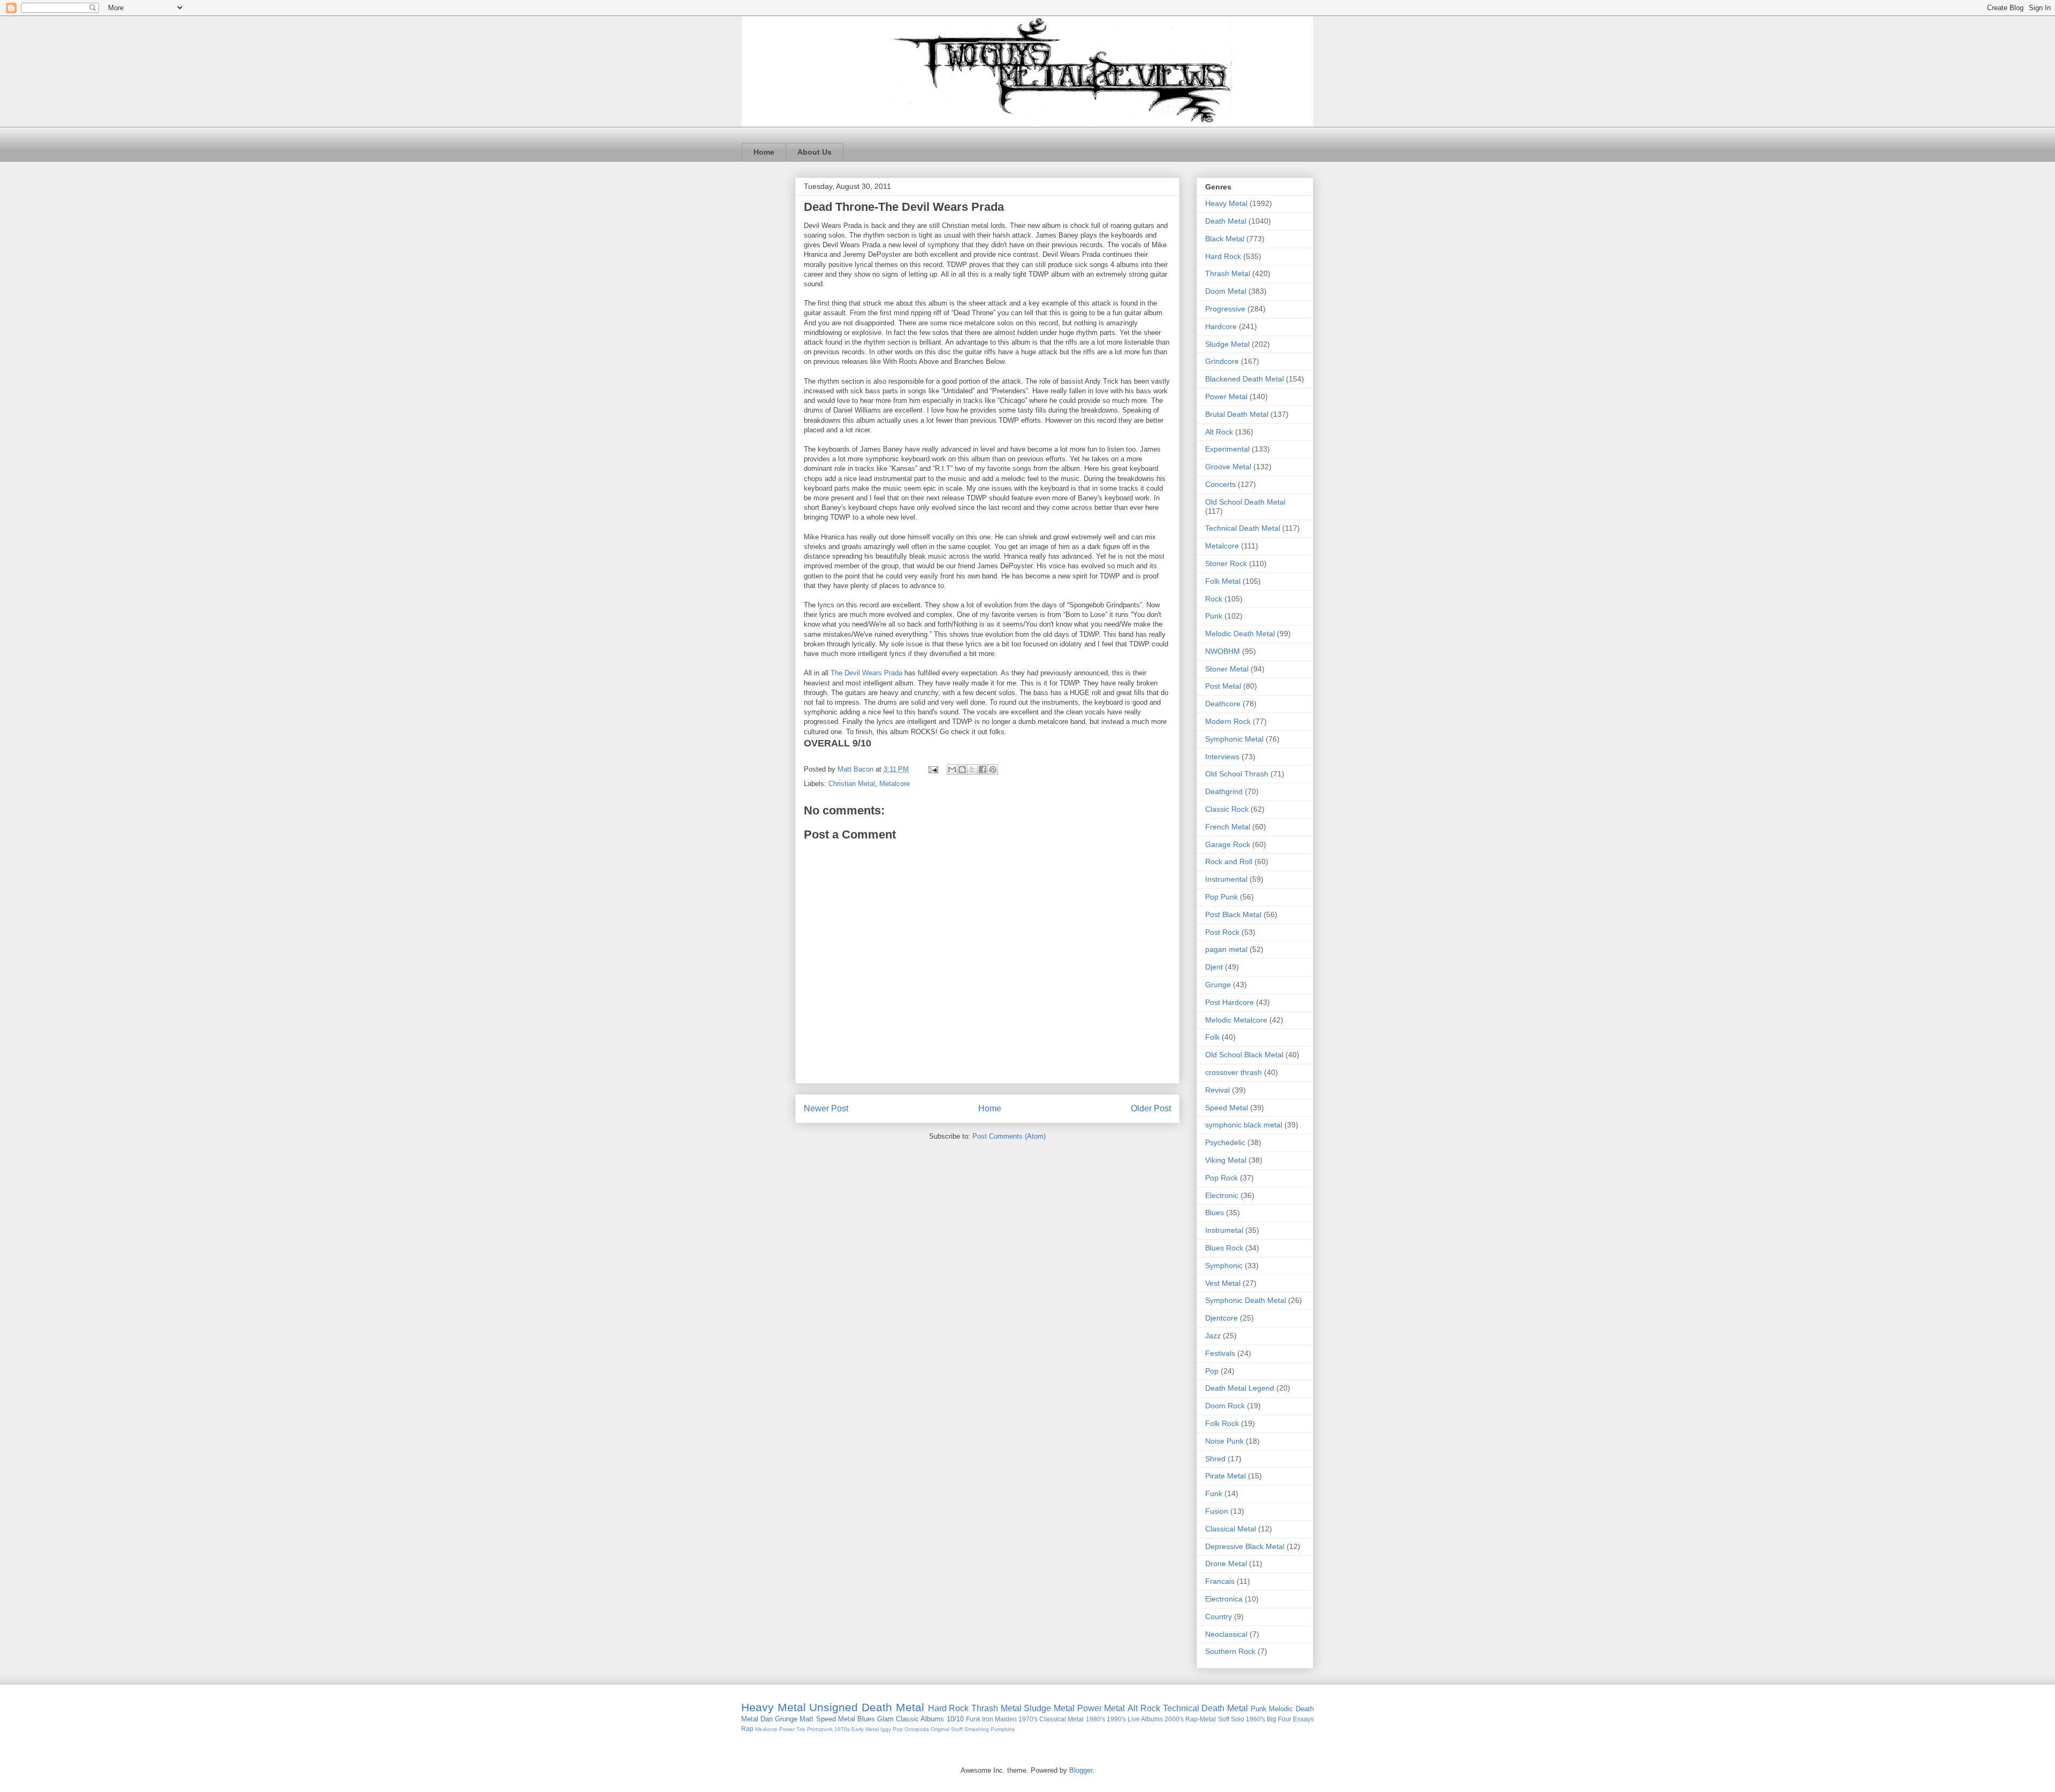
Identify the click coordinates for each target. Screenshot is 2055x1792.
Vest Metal (1223, 1283)
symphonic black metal (1244, 1125)
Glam (885, 1719)
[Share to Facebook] (983, 769)
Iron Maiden (999, 1719)
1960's (1255, 1719)
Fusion (1217, 1511)
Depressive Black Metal (1245, 1546)
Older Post (1151, 1108)
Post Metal (1223, 686)
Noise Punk (1224, 1441)
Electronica (1224, 1599)
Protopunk (820, 1729)
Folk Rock (1222, 1423)
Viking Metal (1226, 1160)
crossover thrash (1234, 1072)
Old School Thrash (1237, 774)
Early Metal (865, 1729)
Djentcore (1221, 1318)
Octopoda (917, 1729)
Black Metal (1225, 239)
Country (1219, 1616)
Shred (1215, 1459)
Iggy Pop (892, 1729)
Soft (1224, 1719)
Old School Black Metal (1244, 1055)
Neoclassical (1226, 1634)
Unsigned (834, 1707)
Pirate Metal (1226, 1476)
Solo (1238, 1719)
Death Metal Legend (1240, 1388)
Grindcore (1222, 361)
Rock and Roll (1229, 861)
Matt (806, 1719)
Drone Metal (1226, 1564)
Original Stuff (947, 1729)
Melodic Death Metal (1240, 634)
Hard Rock (1223, 256)
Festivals (1220, 1353)
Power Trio (792, 1729)
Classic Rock (1227, 809)
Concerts (1220, 484)
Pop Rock (1221, 1178)
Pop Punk (1221, 897)
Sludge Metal (1227, 344)
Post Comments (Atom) (1009, 1136)
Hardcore (1221, 326)
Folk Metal (1223, 581)
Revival (1217, 1090)
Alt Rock (1219, 432)
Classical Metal (1231, 1529)
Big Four (1279, 1719)
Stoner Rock (1226, 563)
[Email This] (952, 769)
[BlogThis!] (962, 769)
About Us (815, 152)
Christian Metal (852, 784)
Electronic (1222, 1195)
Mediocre (766, 1729)
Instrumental (1226, 879)
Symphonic (1224, 1265)
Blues (1215, 1213)
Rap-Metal (1201, 1719)
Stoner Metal (1227, 669)
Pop (1212, 1371)
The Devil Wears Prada (866, 673)
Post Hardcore (1230, 1002)
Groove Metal (1228, 467)
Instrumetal (1224, 1230)
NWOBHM (1223, 651)
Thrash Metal (1228, 273)
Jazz (1213, 1336)
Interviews (1222, 757)
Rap (747, 1729)
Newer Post (826, 1108)
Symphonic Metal (1234, 739)
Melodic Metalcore (1236, 1020)
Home (764, 152)
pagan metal (1226, 949)
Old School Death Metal (1245, 502)
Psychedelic (1225, 1142)
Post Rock (1222, 932)
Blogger (1081, 1770)
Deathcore (1223, 704)
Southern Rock (1230, 1651)
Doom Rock (1225, 1406)
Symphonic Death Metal (1246, 1300)
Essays (1303, 1719)
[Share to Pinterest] (993, 769)
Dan (767, 1719)
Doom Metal (1226, 291)
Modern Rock (1228, 721)
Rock (1214, 599)
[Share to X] (972, 769)
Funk (1214, 1493)
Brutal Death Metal (1237, 414)
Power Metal (1226, 396)
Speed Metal (1227, 1108)
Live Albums (1145, 1719)
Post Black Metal (1233, 914)
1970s (842, 1729)
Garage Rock (1228, 844)
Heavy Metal (1226, 203)
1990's (1116, 1719)
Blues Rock (1224, 1248)
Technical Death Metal (1243, 528)
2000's (1174, 1719)
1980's (1095, 1719)
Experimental (1227, 449)
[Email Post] (933, 769)
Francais (1220, 1581)
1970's (1028, 1719)
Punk (1214, 616)
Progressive (1225, 309)
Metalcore (895, 784)
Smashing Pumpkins (990, 1729)
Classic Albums (920, 1719)
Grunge (1218, 985)
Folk (1212, 1037)
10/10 (955, 1719)
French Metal (1228, 827)
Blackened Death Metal (1245, 379)
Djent (1214, 967)
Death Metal (1226, 221)
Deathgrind (1224, 791)
